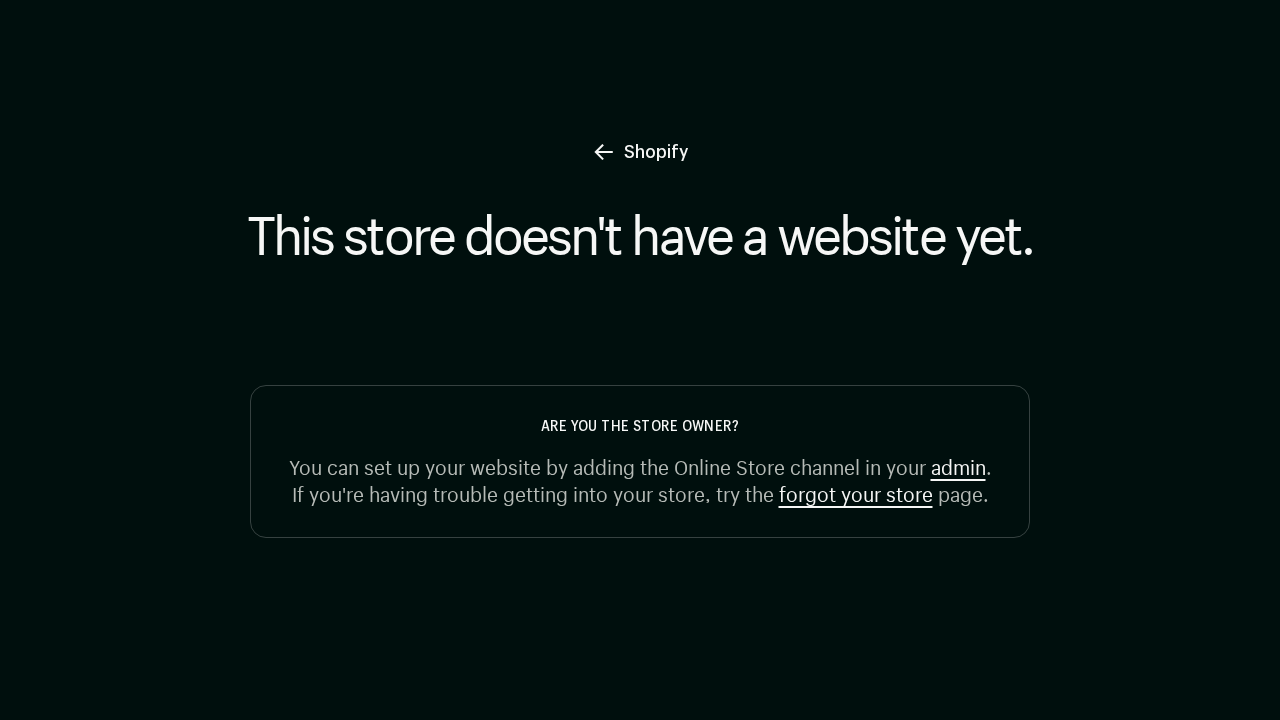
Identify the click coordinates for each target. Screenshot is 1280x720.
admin (958, 464)
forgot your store (856, 491)
